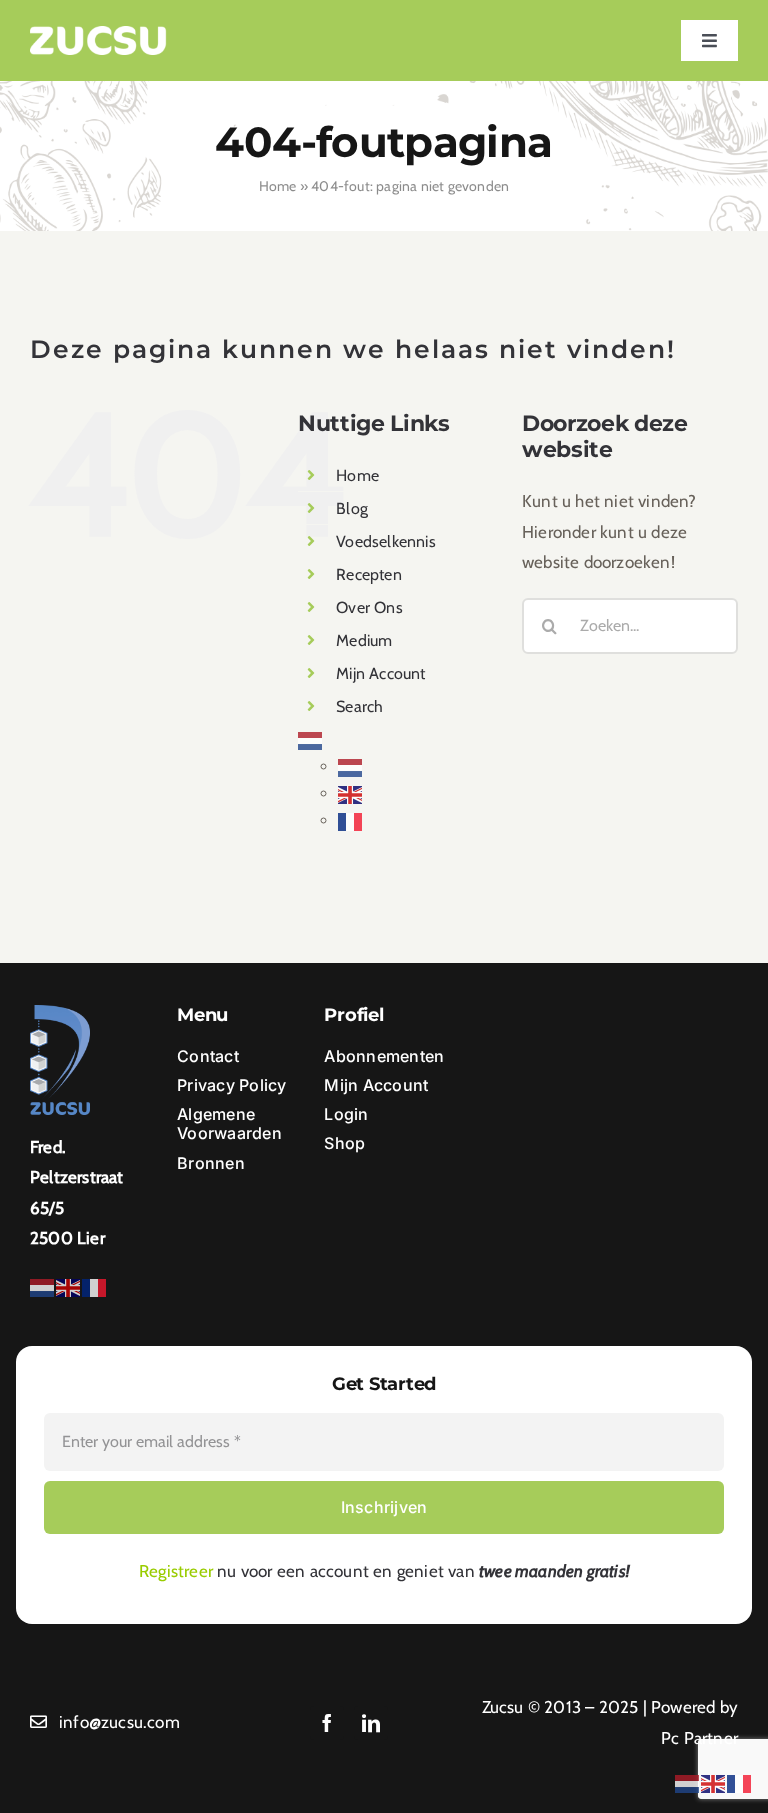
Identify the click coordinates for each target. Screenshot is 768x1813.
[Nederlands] (311, 739)
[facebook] (327, 1723)
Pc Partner (699, 1738)
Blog (352, 508)
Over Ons (369, 607)
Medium (364, 640)
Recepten (369, 574)
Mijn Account (380, 673)
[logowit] (98, 34)
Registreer (176, 1571)
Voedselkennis (386, 541)
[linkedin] (371, 1723)
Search (359, 706)
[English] (351, 793)
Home (278, 186)
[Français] (351, 820)
